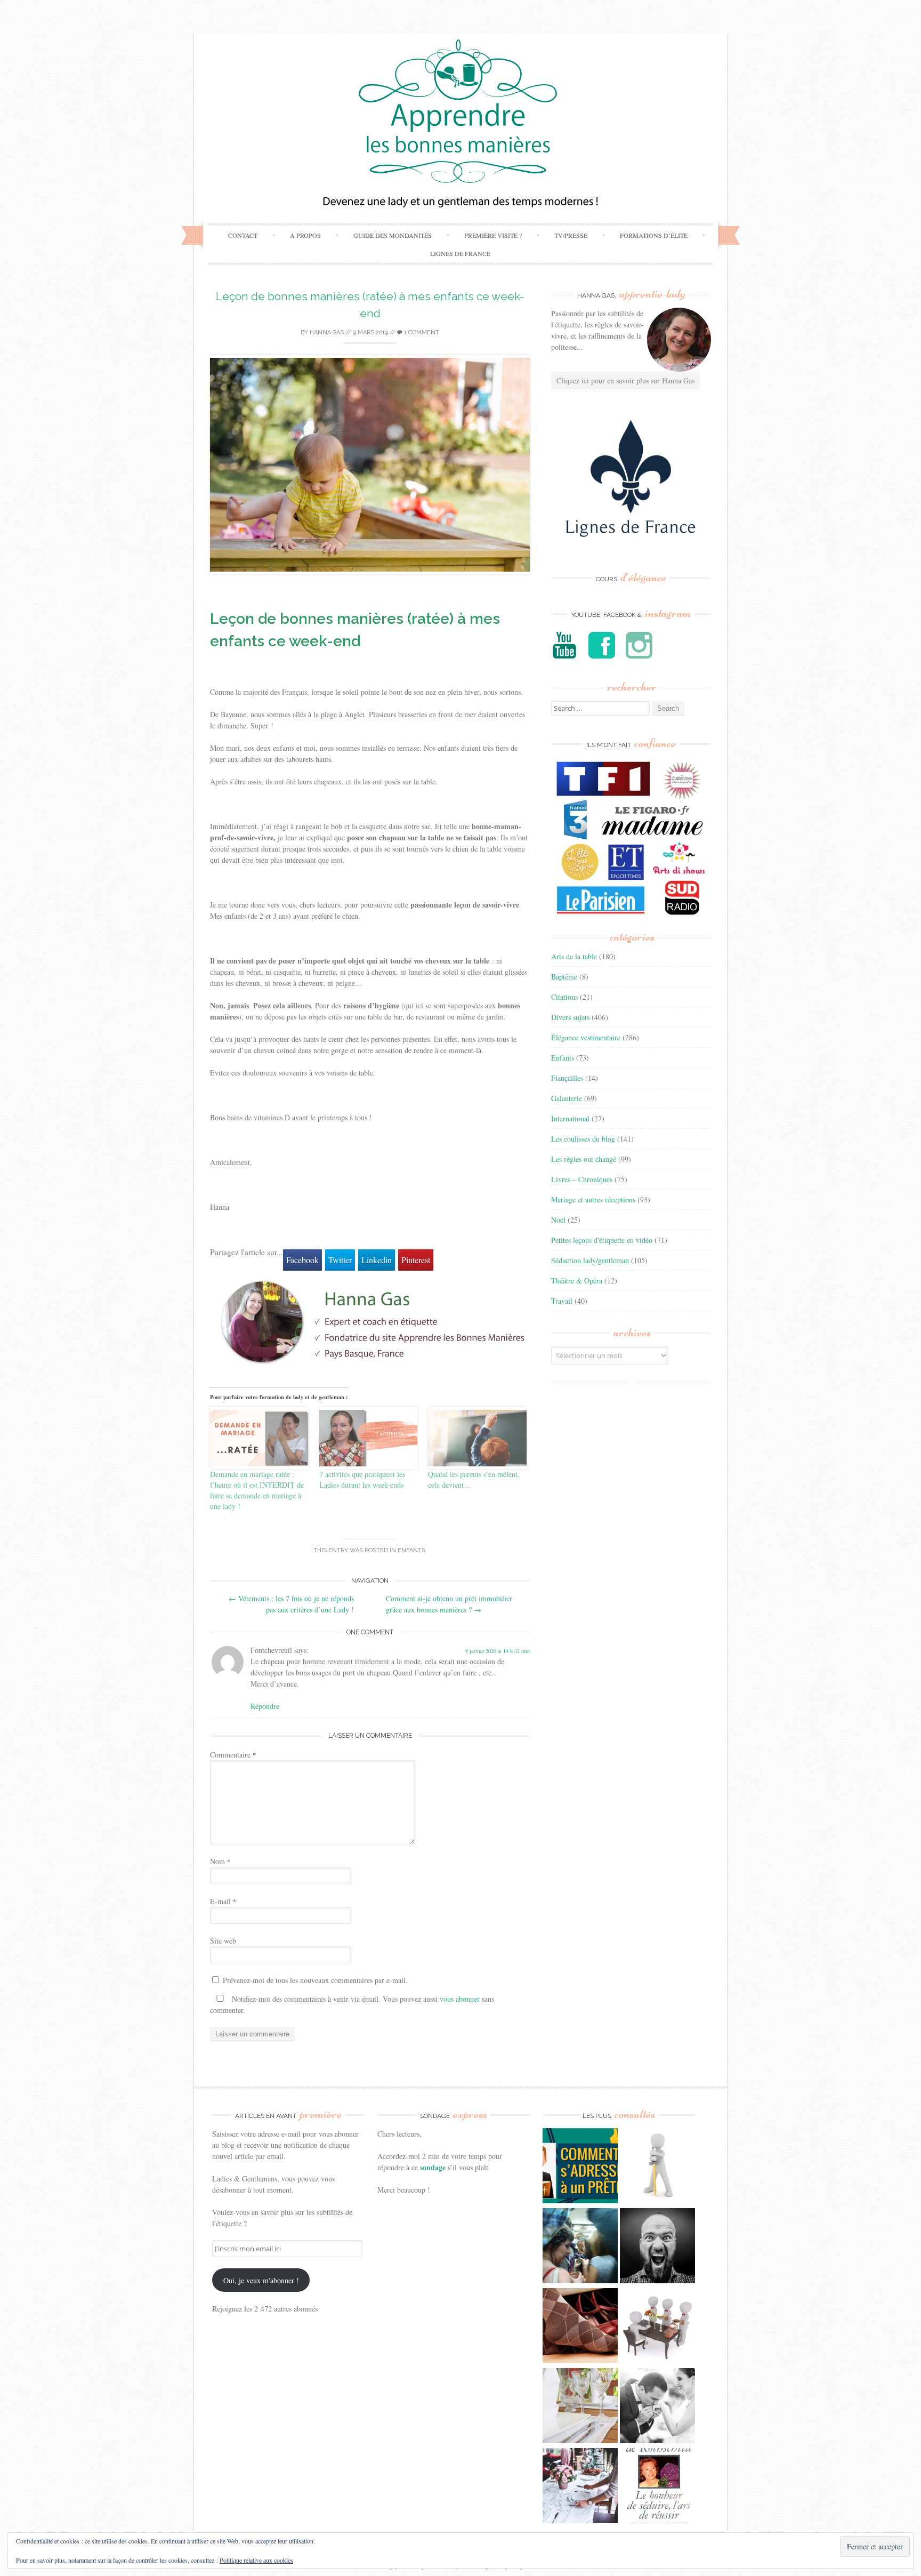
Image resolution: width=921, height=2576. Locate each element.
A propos (305, 235)
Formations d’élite (654, 235)
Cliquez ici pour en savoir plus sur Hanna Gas (625, 380)
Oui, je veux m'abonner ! (261, 2280)
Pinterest (416, 1260)
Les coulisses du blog (583, 1139)
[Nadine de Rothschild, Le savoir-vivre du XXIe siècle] (657, 2487)
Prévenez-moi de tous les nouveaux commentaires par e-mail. (315, 1980)
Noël (558, 1220)
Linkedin (377, 1260)
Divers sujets (570, 1017)
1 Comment (421, 332)
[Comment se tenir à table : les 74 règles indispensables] (657, 2327)
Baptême (564, 977)
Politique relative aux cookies (256, 2560)
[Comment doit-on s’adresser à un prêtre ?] (580, 2167)
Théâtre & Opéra (577, 1281)
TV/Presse (571, 235)
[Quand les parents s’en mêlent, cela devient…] (477, 1438)
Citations (564, 997)
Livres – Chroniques (582, 1179)
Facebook (302, 1260)
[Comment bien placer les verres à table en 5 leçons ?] (580, 2407)
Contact (243, 235)
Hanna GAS (327, 332)
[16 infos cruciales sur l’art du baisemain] (657, 2407)
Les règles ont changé (584, 1159)
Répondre (265, 1706)
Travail (562, 1301)
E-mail (223, 1901)
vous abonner (460, 1999)
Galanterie (567, 1098)
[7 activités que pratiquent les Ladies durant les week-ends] (369, 1438)
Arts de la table (574, 956)
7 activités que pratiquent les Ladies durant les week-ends (362, 1479)
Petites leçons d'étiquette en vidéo (602, 1240)
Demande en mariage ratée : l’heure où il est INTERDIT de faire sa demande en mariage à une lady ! (257, 1490)
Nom (220, 1861)
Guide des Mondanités (393, 235)
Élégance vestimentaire (586, 1037)
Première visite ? (493, 235)
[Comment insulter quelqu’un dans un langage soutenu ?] (657, 2247)
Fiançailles (567, 1078)
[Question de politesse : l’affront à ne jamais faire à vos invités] (580, 2327)
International (570, 1118)
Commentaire (233, 1755)
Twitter (340, 1260)
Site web (223, 1941)
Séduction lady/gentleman (590, 1260)
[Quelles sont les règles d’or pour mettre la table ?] (580, 2487)
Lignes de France (460, 253)
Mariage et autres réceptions (593, 1199)
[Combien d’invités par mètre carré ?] (580, 2247)
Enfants (411, 1550)
